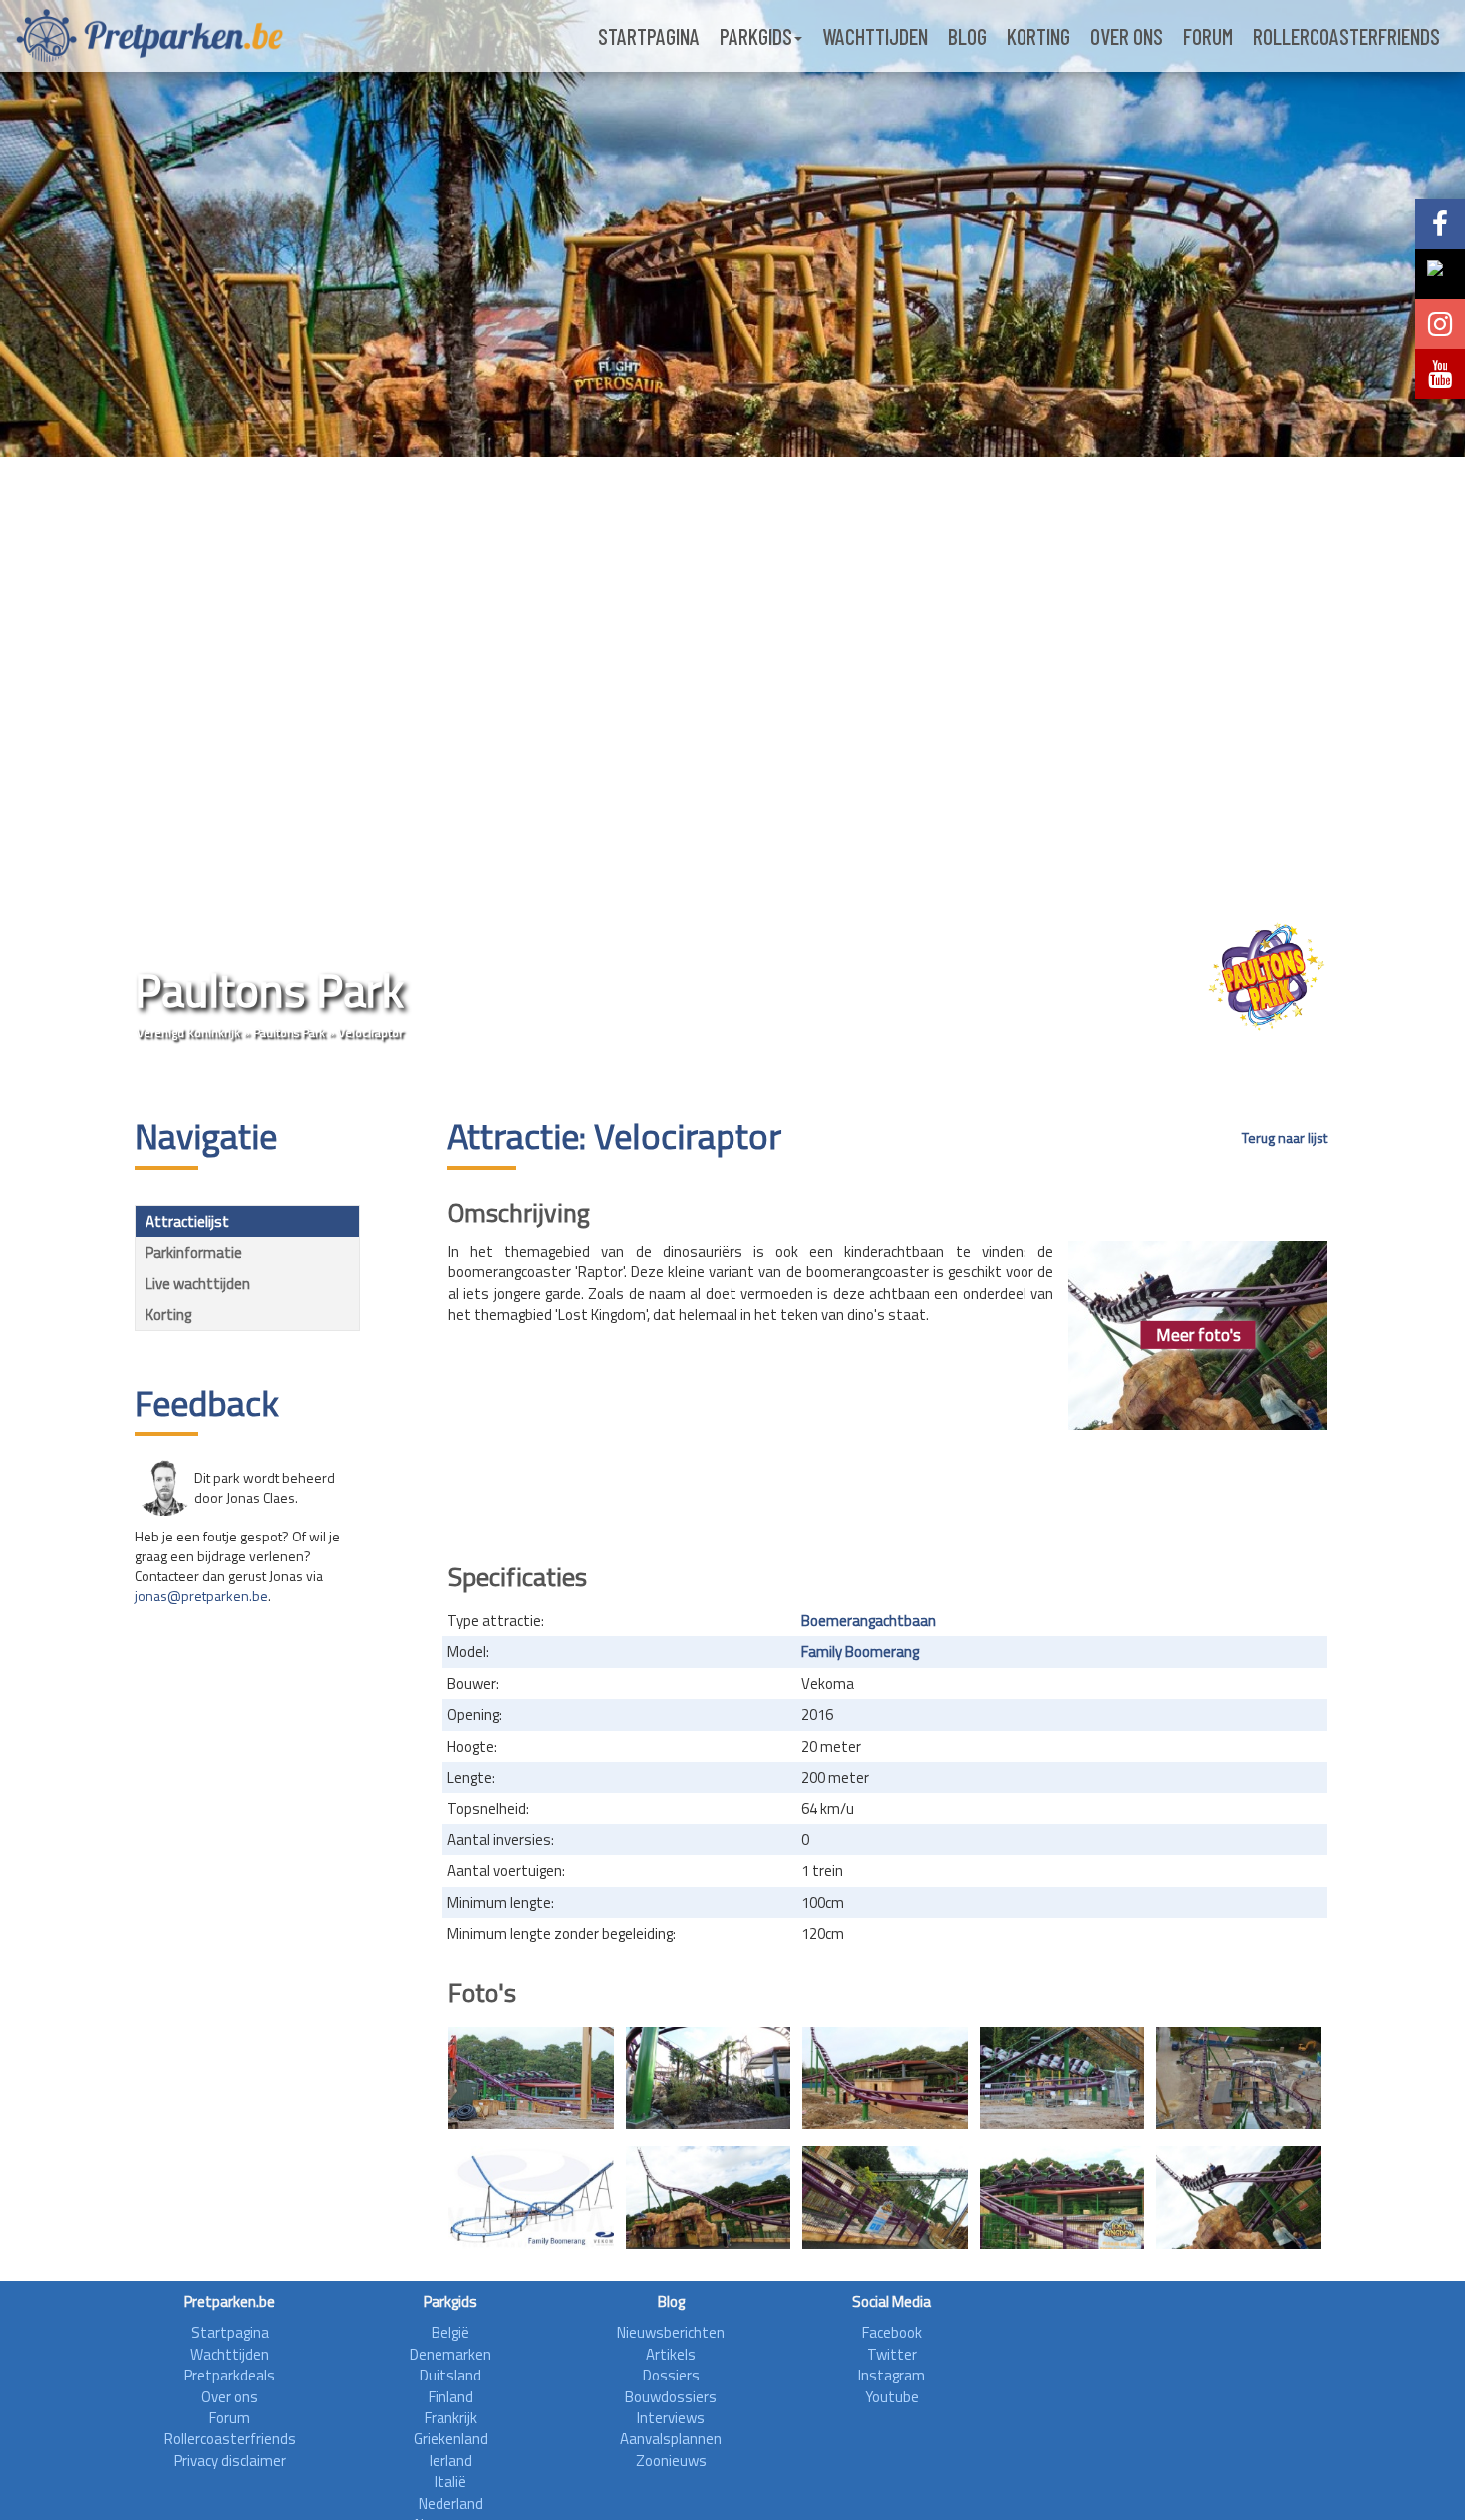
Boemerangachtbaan (869, 1621)
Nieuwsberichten (671, 2332)
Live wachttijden (198, 1284)
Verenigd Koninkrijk (188, 1033)
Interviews (671, 2418)
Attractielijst (187, 1221)
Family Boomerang (860, 1652)
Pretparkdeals (230, 2375)
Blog (967, 36)
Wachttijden (875, 36)
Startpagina (649, 36)
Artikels (671, 2354)
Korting (1038, 36)
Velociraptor (370, 1033)
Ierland (451, 2461)
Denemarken (450, 2354)
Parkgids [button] (756, 36)
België (450, 2332)
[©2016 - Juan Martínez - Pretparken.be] (709, 2198)
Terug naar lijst (1285, 1138)
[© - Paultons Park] (531, 2078)
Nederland (451, 2504)
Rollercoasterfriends (1346, 36)
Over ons (1127, 36)
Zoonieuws (671, 2461)
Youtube (892, 2397)
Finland (451, 2397)
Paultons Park (289, 1033)
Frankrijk (451, 2418)
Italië (450, 2482)
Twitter (892, 2354)
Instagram (891, 2375)
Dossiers (671, 2375)
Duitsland (450, 2375)
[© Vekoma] (1239, 2078)
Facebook (892, 2332)
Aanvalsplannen (671, 2439)
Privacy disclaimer (230, 2461)
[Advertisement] (888, 1490)
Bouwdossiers (671, 2397)
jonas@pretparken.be (201, 1596)
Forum (1208, 36)
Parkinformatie (194, 1252)
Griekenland (451, 2439)
